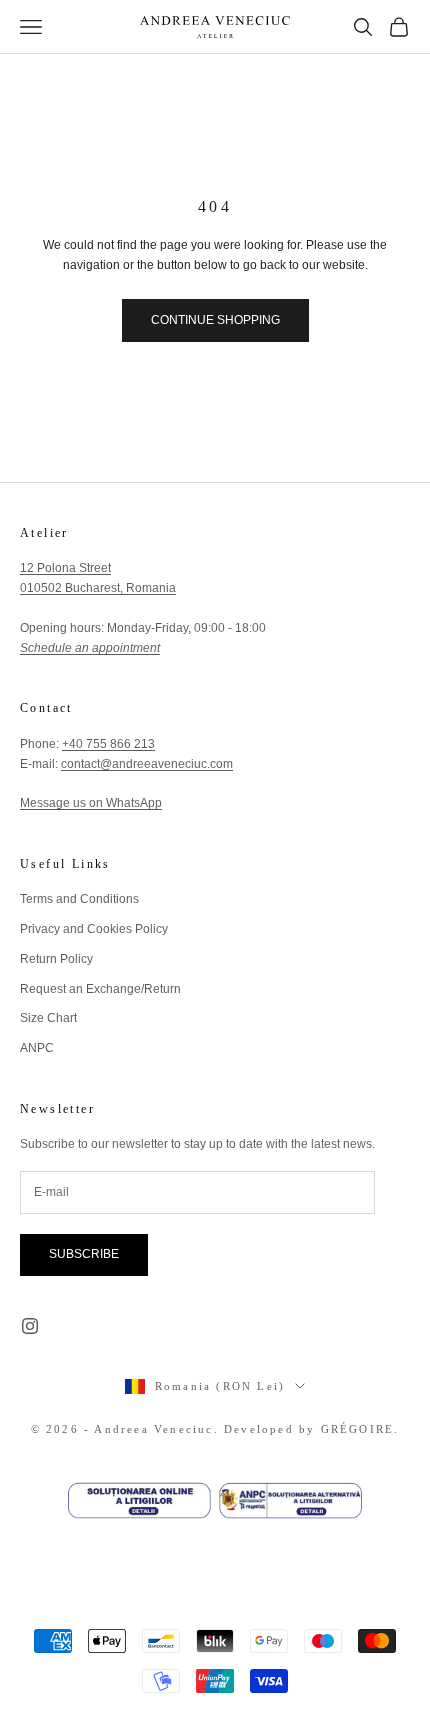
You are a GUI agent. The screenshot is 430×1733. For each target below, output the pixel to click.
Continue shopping (215, 320)
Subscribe (84, 1254)
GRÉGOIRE (358, 1429)
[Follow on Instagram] (30, 1326)
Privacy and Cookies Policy (94, 929)
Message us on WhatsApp (91, 803)
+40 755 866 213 (108, 744)
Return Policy (56, 959)
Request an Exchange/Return (100, 989)
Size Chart (48, 1018)
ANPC (37, 1048)
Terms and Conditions (79, 899)
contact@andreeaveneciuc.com (147, 764)
